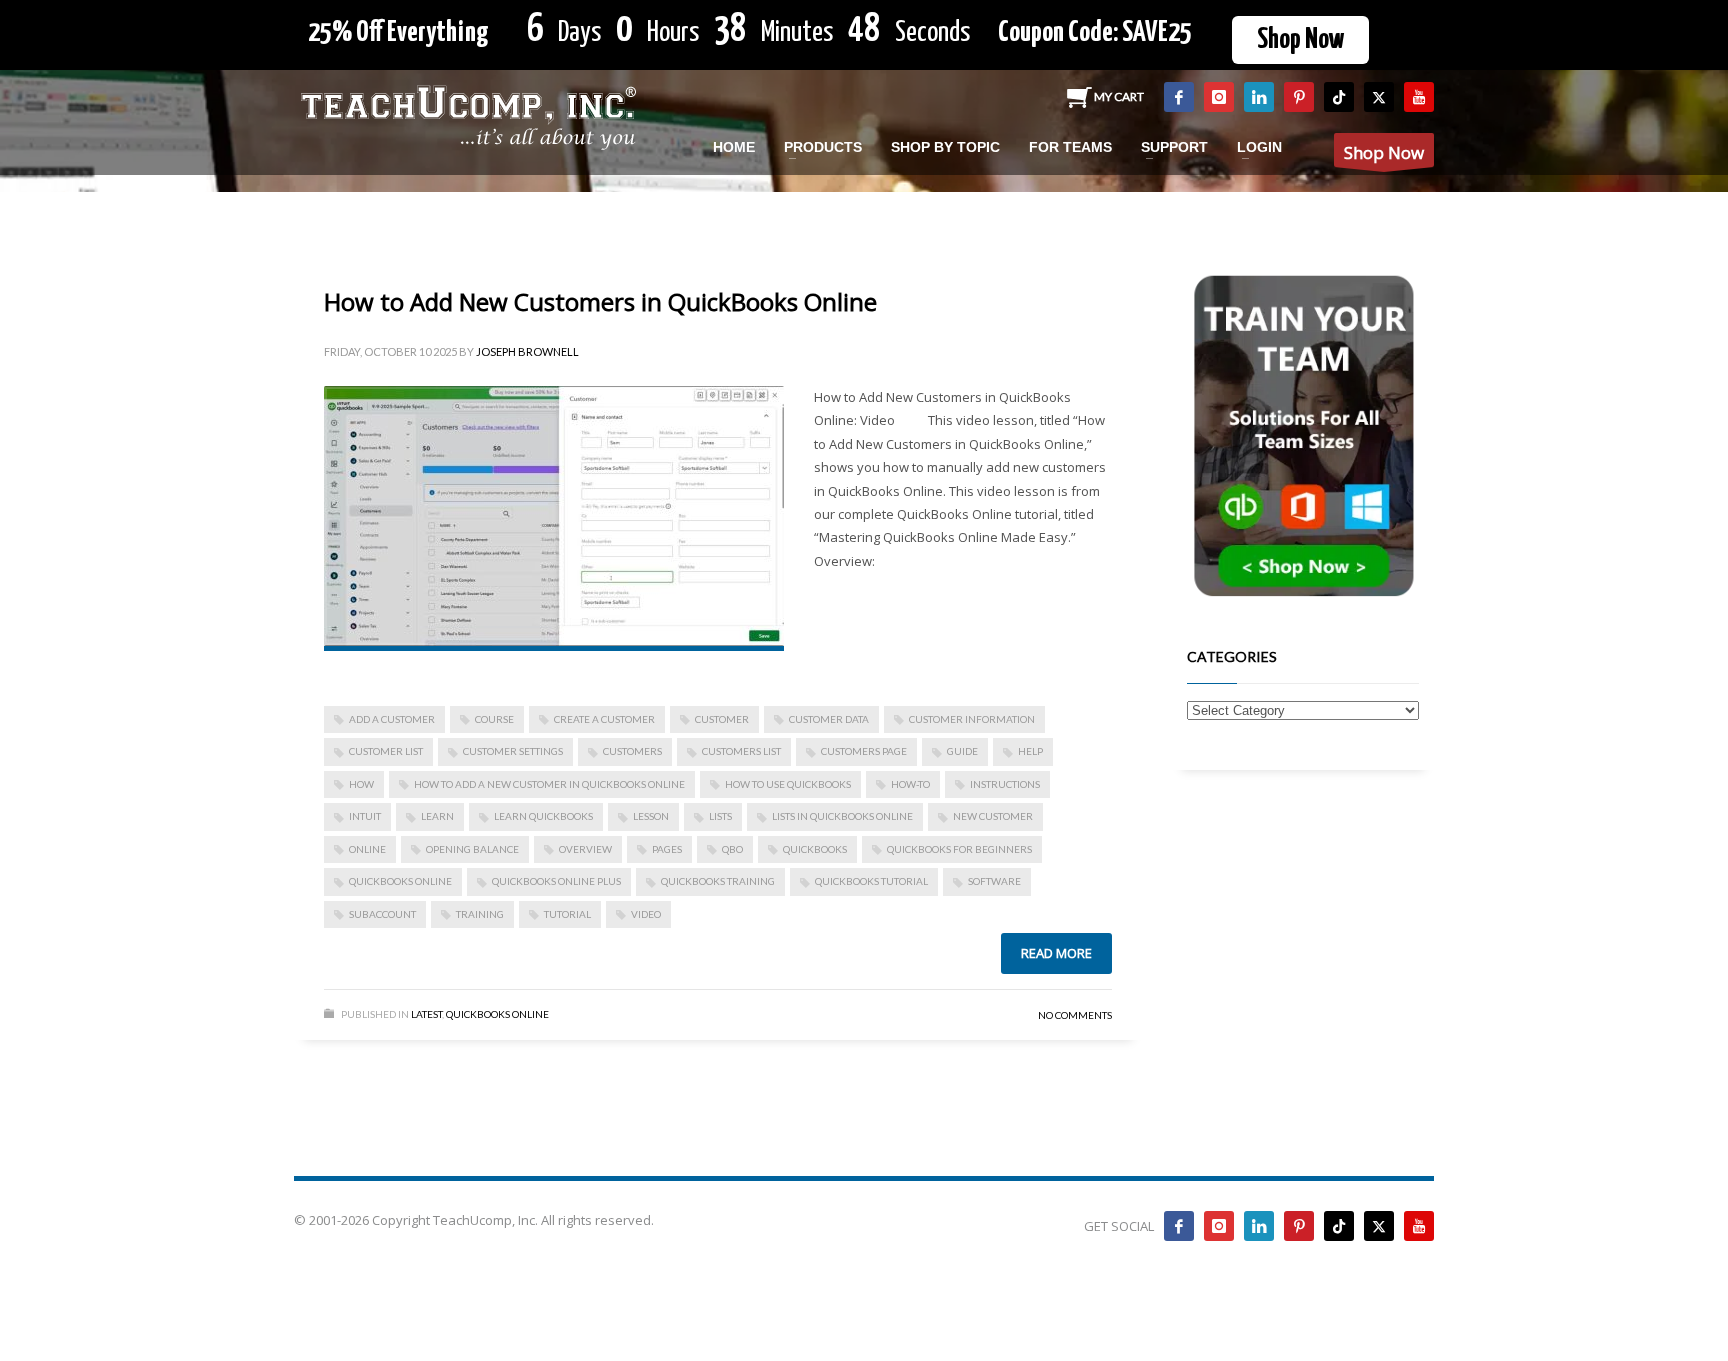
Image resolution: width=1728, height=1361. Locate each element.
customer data (829, 719)
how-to (910, 784)
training (480, 914)
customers (632, 751)
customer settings (513, 751)
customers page (864, 751)
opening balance (472, 849)
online (367, 849)
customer (722, 719)
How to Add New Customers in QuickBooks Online (600, 301)
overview (585, 849)
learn (437, 816)
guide (962, 751)
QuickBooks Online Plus (556, 881)
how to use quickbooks (788, 784)
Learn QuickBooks (543, 816)
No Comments (1075, 1015)
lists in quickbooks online (842, 816)
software (994, 881)
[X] (1379, 97)
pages (667, 849)
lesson (651, 816)
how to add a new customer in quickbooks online (549, 784)
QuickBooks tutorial (871, 881)
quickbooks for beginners (959, 849)
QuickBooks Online (400, 881)
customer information (972, 719)
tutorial (567, 914)
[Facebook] (1179, 97)
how (361, 784)
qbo (732, 849)
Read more (1056, 953)
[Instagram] (1219, 97)
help (1030, 751)
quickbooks (815, 849)
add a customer (392, 719)
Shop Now (1300, 40)
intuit (365, 816)
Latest (426, 1014)
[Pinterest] (1299, 97)
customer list (386, 751)
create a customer (604, 719)
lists (720, 816)
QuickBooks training (718, 881)
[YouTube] (1419, 97)
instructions (1005, 784)
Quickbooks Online (497, 1014)
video (646, 914)
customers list (741, 751)
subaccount (382, 914)
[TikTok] (1339, 97)
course (494, 719)
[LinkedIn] (1259, 97)
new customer (993, 816)
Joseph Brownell (527, 351)
